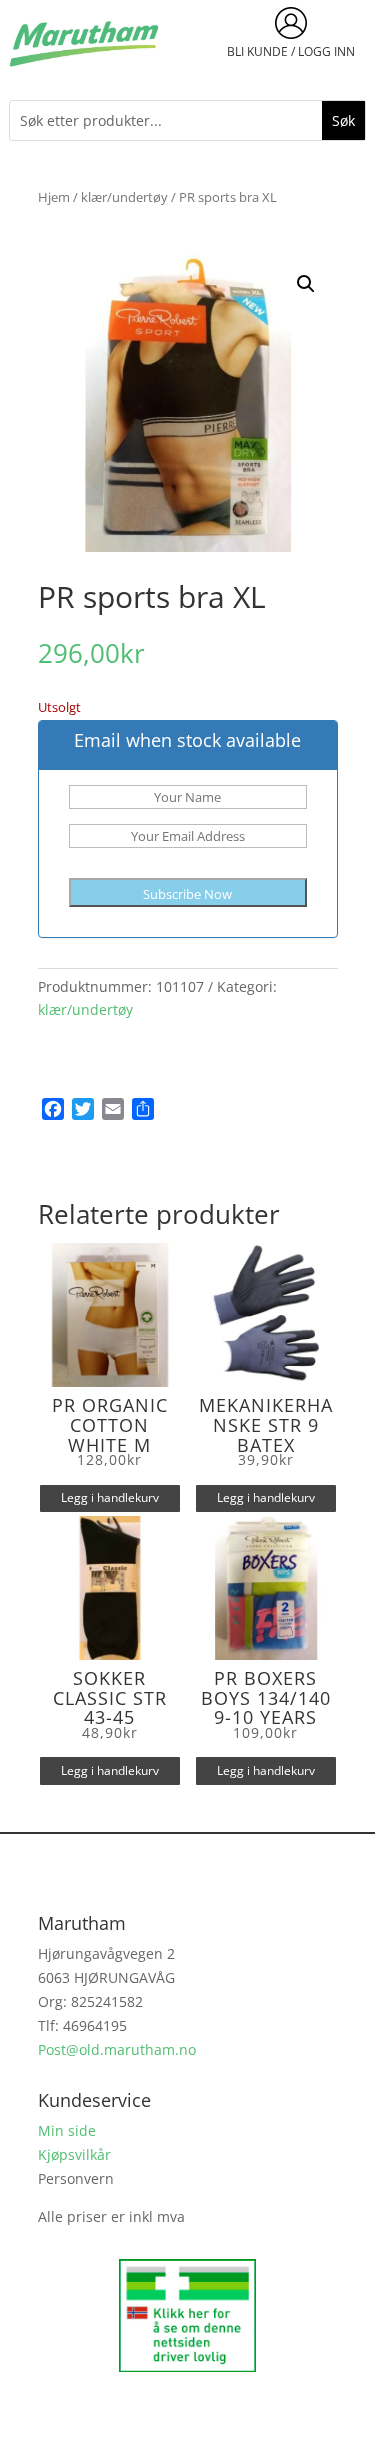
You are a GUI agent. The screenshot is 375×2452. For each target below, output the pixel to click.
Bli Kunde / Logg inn (291, 51)
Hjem (54, 197)
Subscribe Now (187, 894)
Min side (67, 2130)
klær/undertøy (124, 197)
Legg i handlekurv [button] (110, 1497)
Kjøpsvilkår (74, 2154)
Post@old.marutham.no (117, 2049)
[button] (306, 284)
